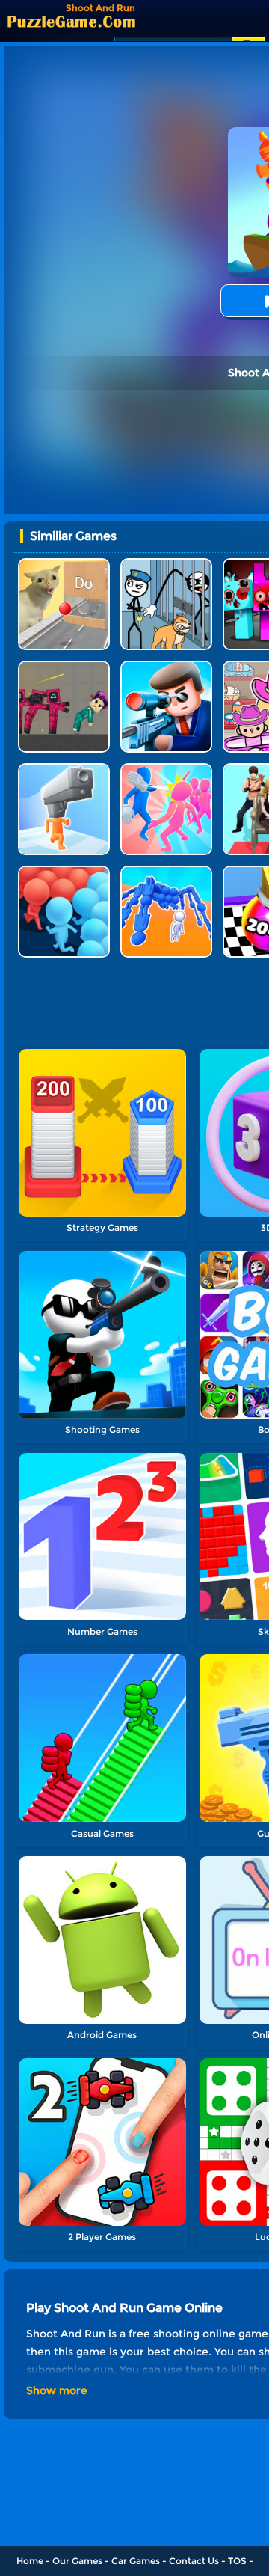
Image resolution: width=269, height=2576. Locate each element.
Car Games (136, 2561)
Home (30, 2561)
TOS (237, 2561)
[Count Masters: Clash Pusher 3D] (64, 871)
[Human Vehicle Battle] (166, 871)
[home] (71, 21)
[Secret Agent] (166, 666)
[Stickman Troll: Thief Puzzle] (166, 564)
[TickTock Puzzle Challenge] (64, 564)
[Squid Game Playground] (64, 666)
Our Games (77, 2561)
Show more (57, 2390)
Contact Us (194, 2561)
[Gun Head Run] (64, 769)
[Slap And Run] (166, 769)
